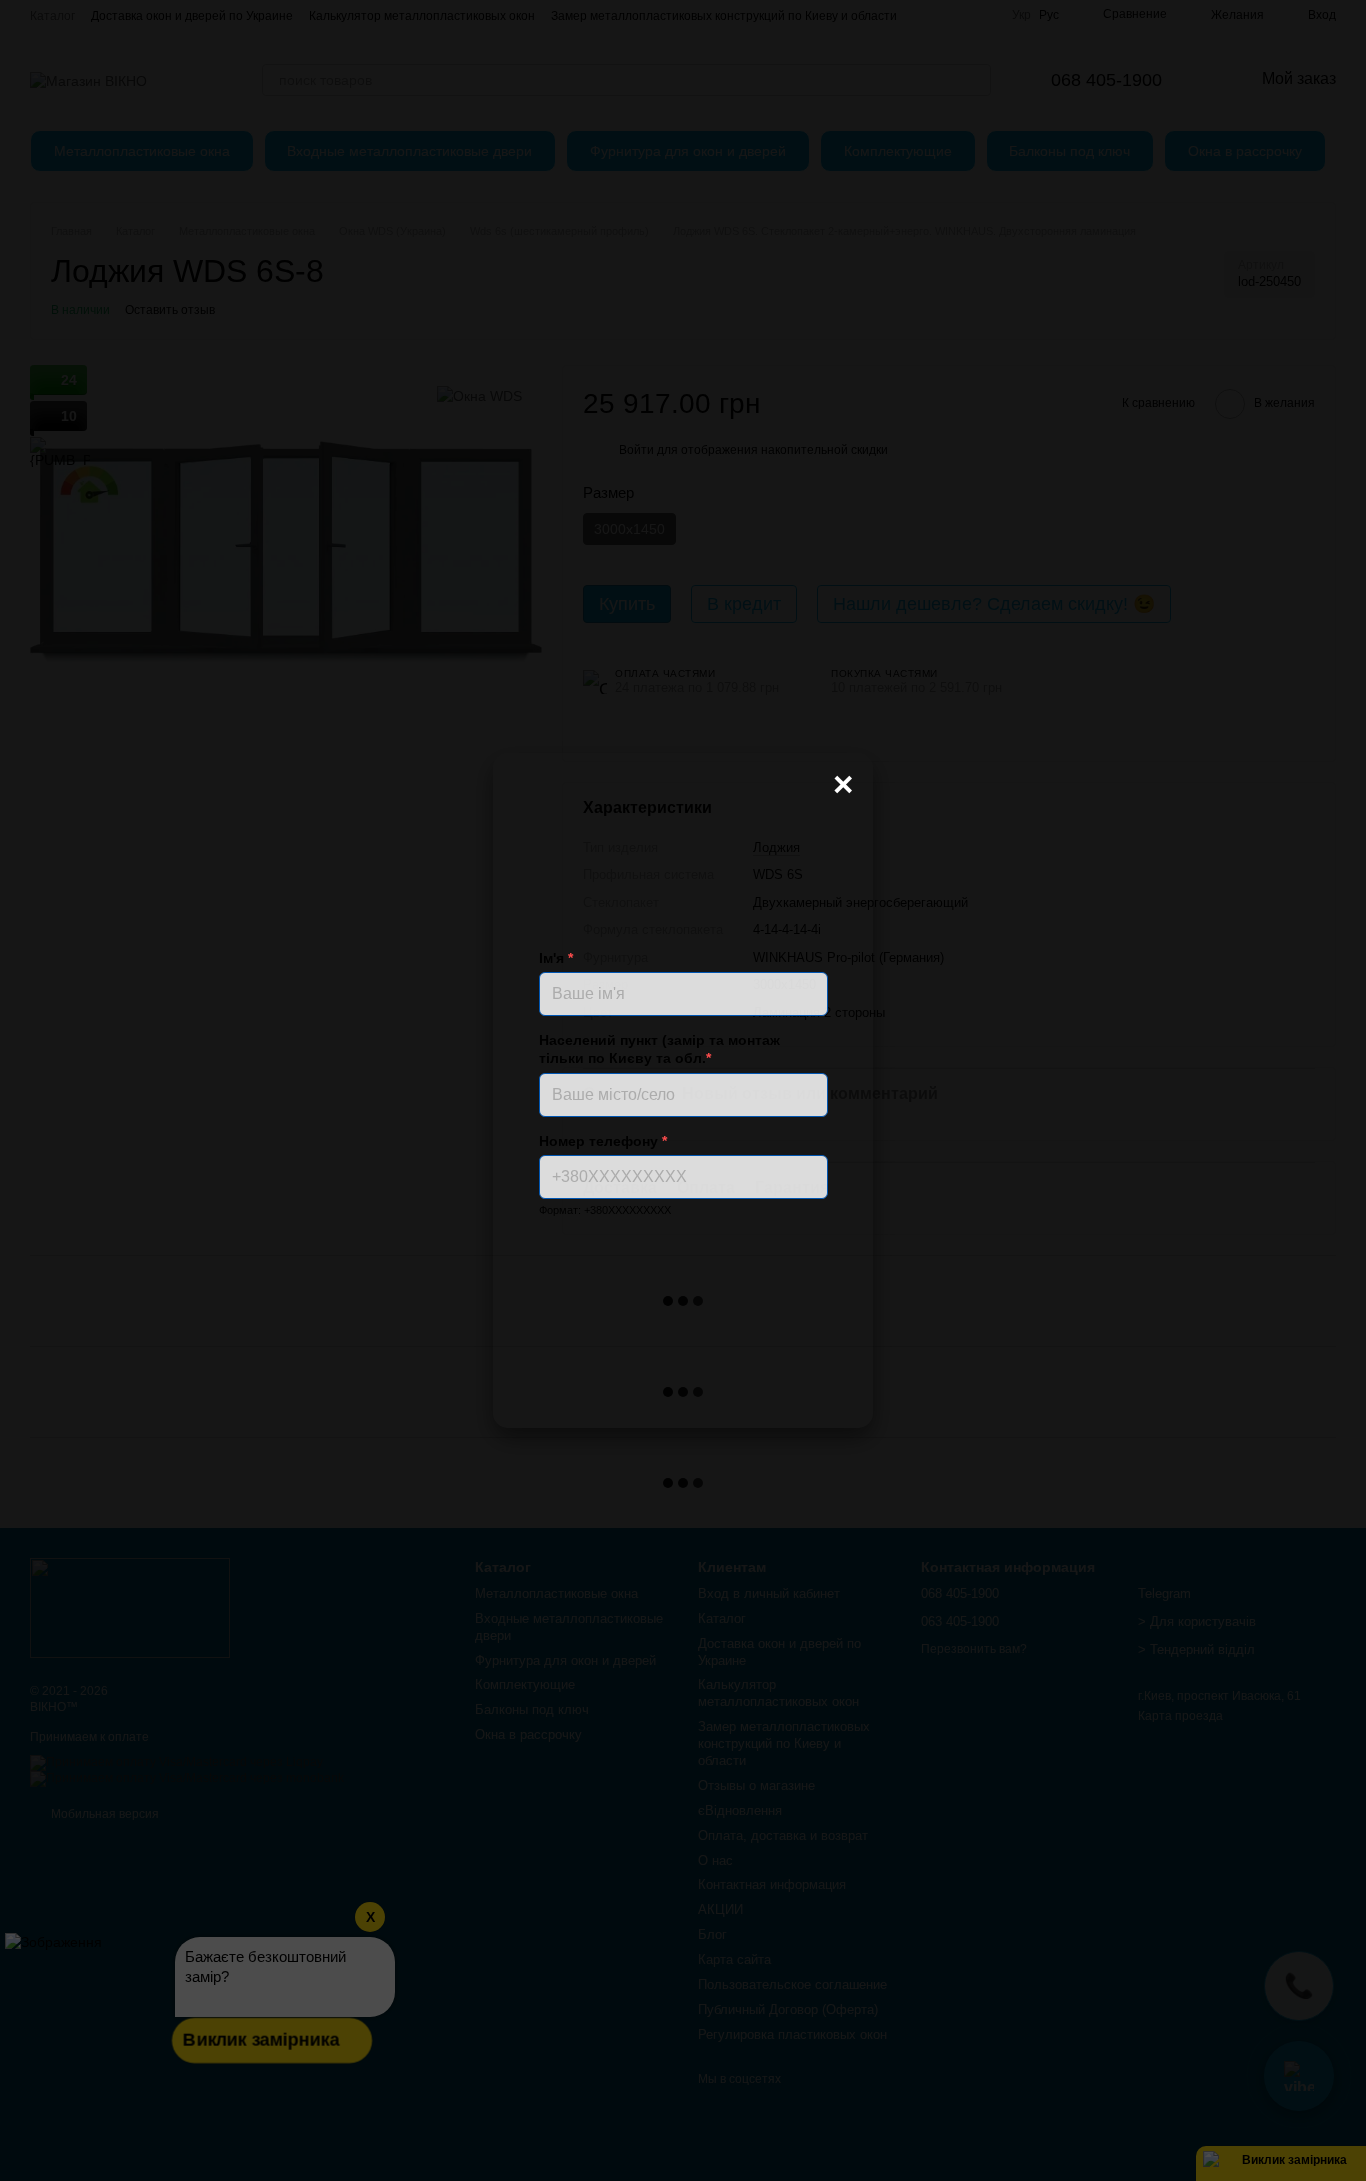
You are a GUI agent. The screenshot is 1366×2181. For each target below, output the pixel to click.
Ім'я (556, 958)
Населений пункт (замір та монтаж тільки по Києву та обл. (659, 1049)
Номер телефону (603, 1141)
